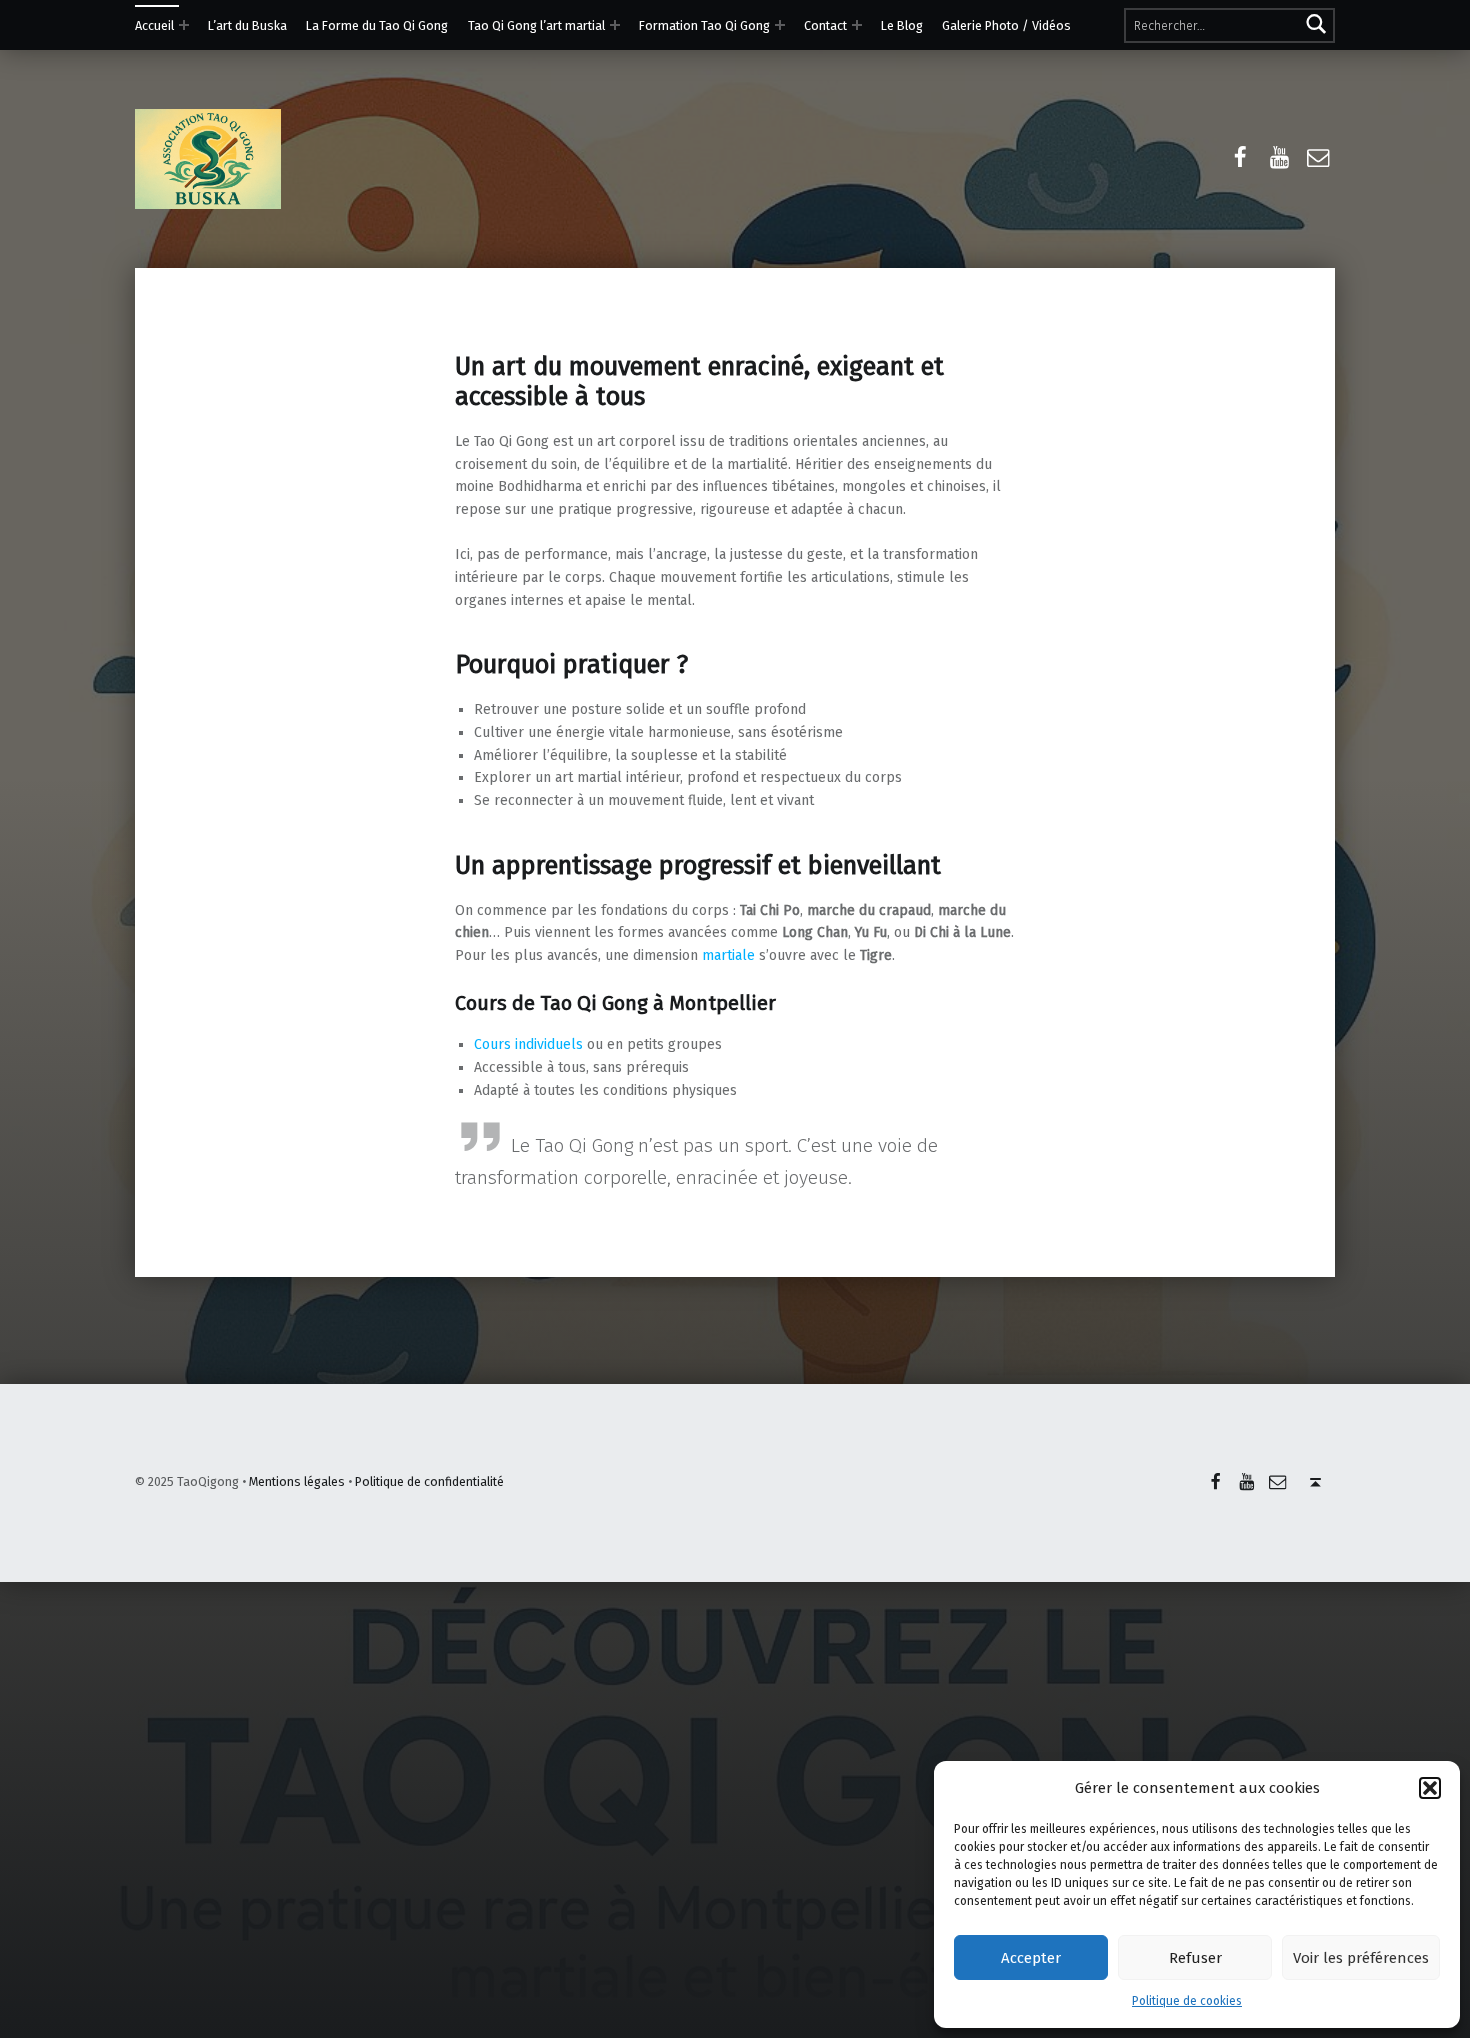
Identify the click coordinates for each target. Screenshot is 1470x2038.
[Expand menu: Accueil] (184, 25)
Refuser (1195, 1958)
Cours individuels (528, 1044)
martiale (728, 955)
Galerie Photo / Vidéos (1006, 25)
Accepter (1031, 1958)
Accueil (154, 25)
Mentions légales (297, 1481)
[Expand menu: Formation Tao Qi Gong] (780, 25)
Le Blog (902, 25)
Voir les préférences (1361, 1958)
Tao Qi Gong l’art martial (536, 25)
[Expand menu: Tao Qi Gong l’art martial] (615, 25)
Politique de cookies (1187, 2001)
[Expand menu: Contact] (857, 25)
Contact (825, 25)
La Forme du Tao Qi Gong (377, 25)
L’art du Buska (247, 25)
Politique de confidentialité (429, 1481)
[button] (1430, 1788)
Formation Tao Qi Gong (704, 25)
